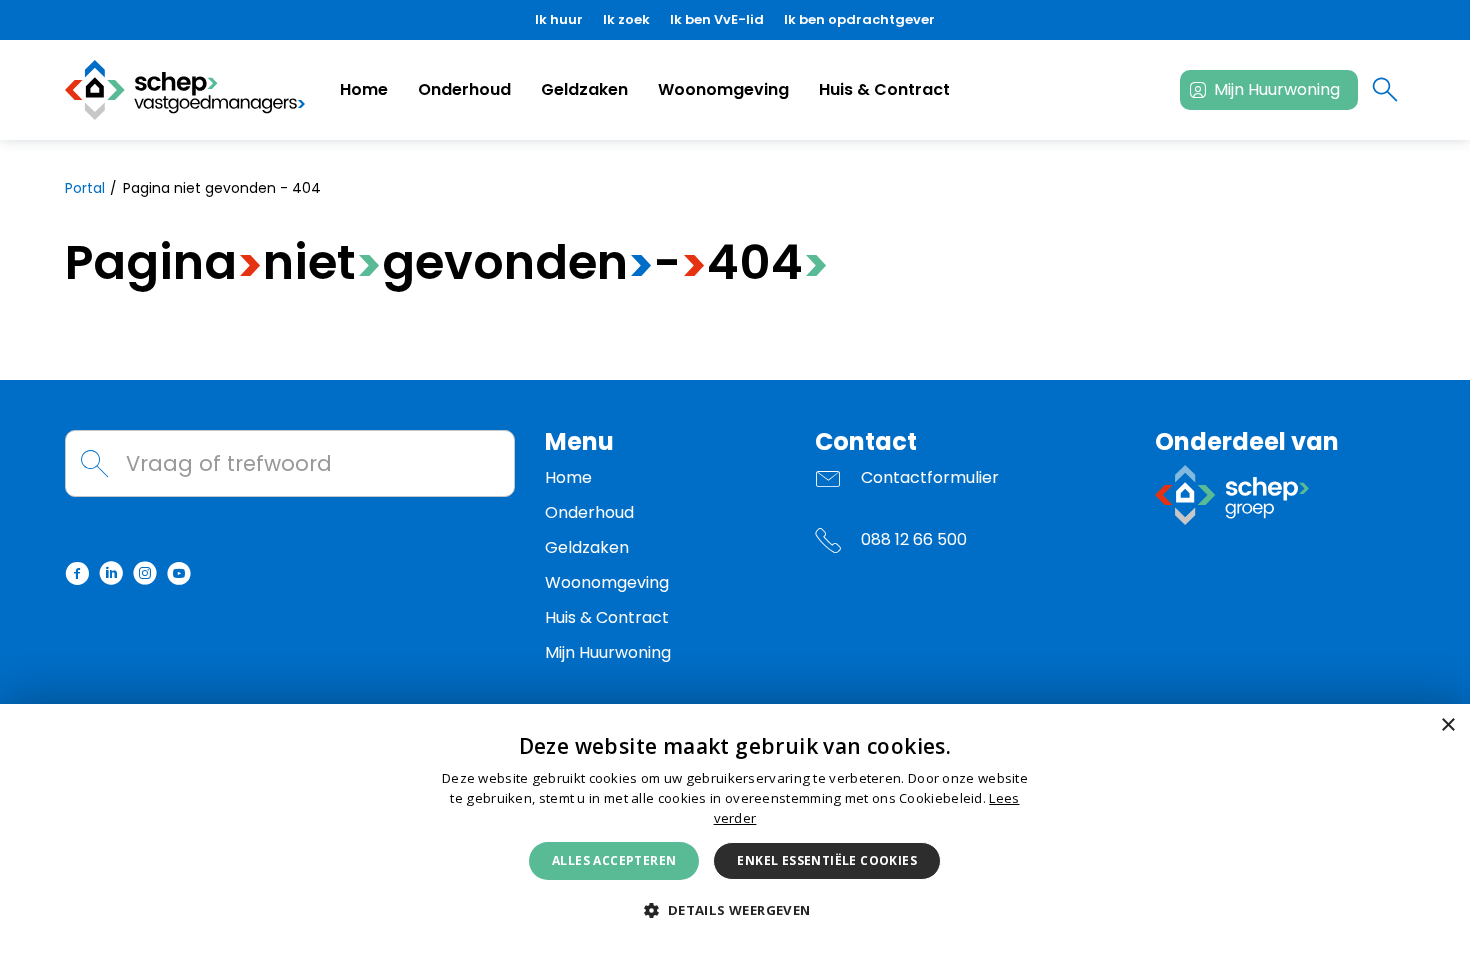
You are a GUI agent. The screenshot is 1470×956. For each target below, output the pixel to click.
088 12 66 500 (914, 539)
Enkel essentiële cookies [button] (827, 860)
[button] (734, 911)
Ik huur (559, 19)
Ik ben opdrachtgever (859, 19)
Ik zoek (626, 19)
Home (364, 89)
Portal (85, 188)
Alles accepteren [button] (614, 860)
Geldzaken (584, 89)
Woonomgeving (723, 89)
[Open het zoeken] (1385, 90)
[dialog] (735, 830)
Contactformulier (930, 477)
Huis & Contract (884, 89)
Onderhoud (464, 89)
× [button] (1447, 725)
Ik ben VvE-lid (717, 19)
